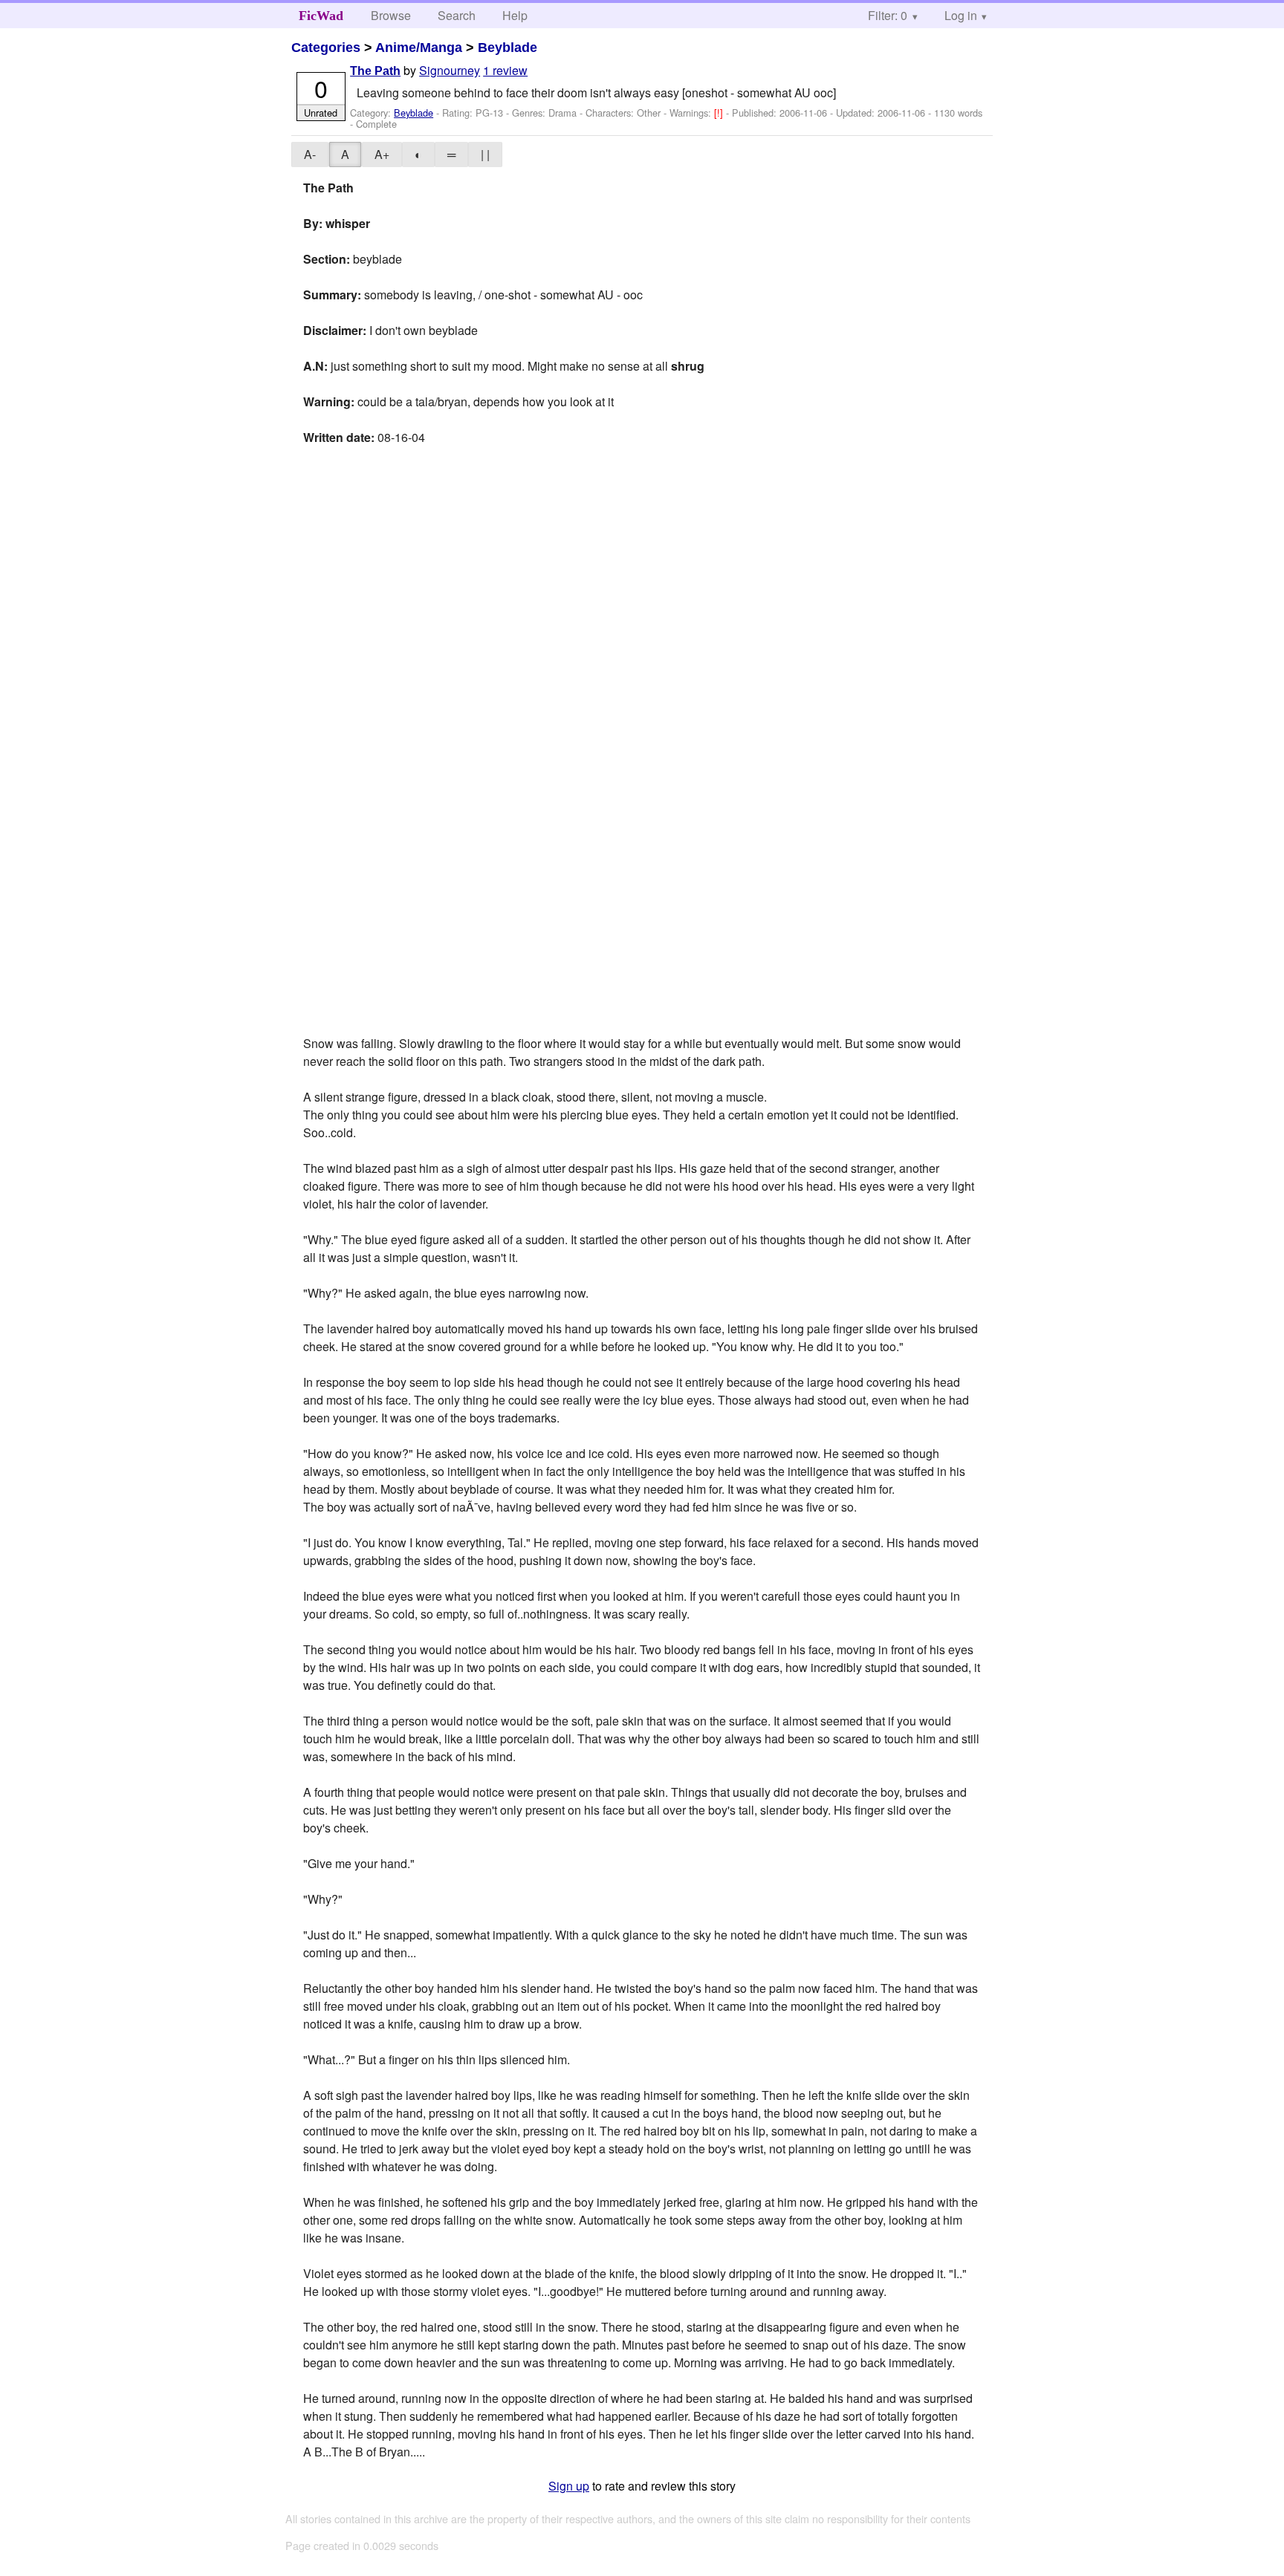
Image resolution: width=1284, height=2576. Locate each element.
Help (515, 15)
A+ (382, 154)
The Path (375, 71)
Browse (391, 15)
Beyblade (508, 48)
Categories (326, 48)
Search (457, 15)
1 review (505, 70)
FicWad (321, 16)
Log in (961, 15)
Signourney (450, 70)
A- (310, 154)
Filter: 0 (888, 15)
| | (485, 154)
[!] (720, 113)
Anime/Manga (419, 48)
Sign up (569, 2486)
